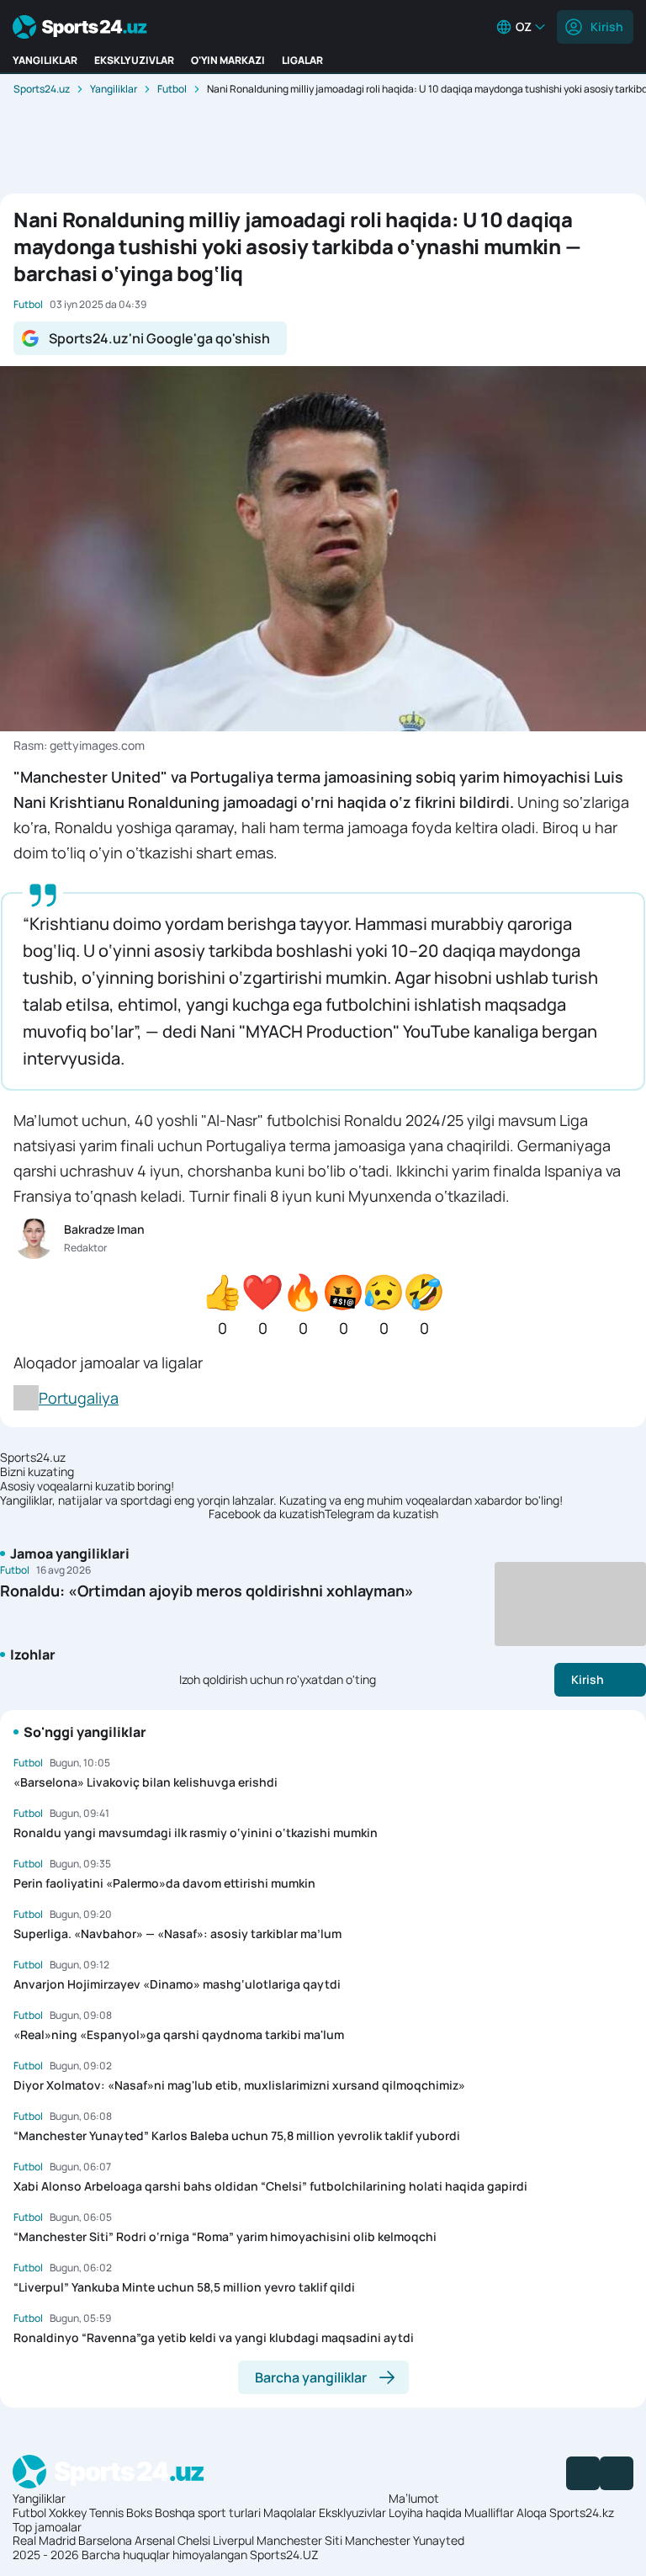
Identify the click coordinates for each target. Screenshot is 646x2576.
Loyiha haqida (425, 2512)
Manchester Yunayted (405, 2540)
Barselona (105, 2540)
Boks (139, 2512)
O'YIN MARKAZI (228, 60)
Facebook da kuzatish (267, 1514)
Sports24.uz (42, 89)
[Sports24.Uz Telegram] (617, 2473)
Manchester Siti (299, 2540)
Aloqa (532, 2512)
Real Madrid (44, 2540)
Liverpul (233, 2540)
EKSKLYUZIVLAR (134, 60)
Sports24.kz (582, 2512)
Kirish (607, 27)
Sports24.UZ (284, 2555)
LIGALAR (302, 60)
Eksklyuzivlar (352, 2512)
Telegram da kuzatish (381, 1514)
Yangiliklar (114, 89)
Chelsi (194, 2540)
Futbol (172, 89)
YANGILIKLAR (45, 60)
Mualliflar (489, 2512)
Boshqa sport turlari (208, 2512)
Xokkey (68, 2512)
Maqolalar (290, 2512)
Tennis (106, 2512)
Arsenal (155, 2540)
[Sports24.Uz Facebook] (583, 2473)
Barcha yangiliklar (311, 2377)
